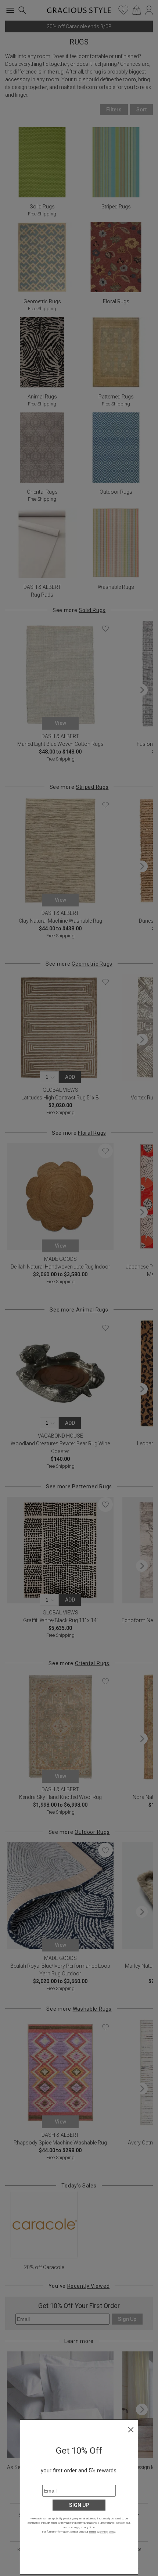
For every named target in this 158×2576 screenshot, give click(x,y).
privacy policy (107, 2532)
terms (93, 2532)
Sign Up (79, 2505)
